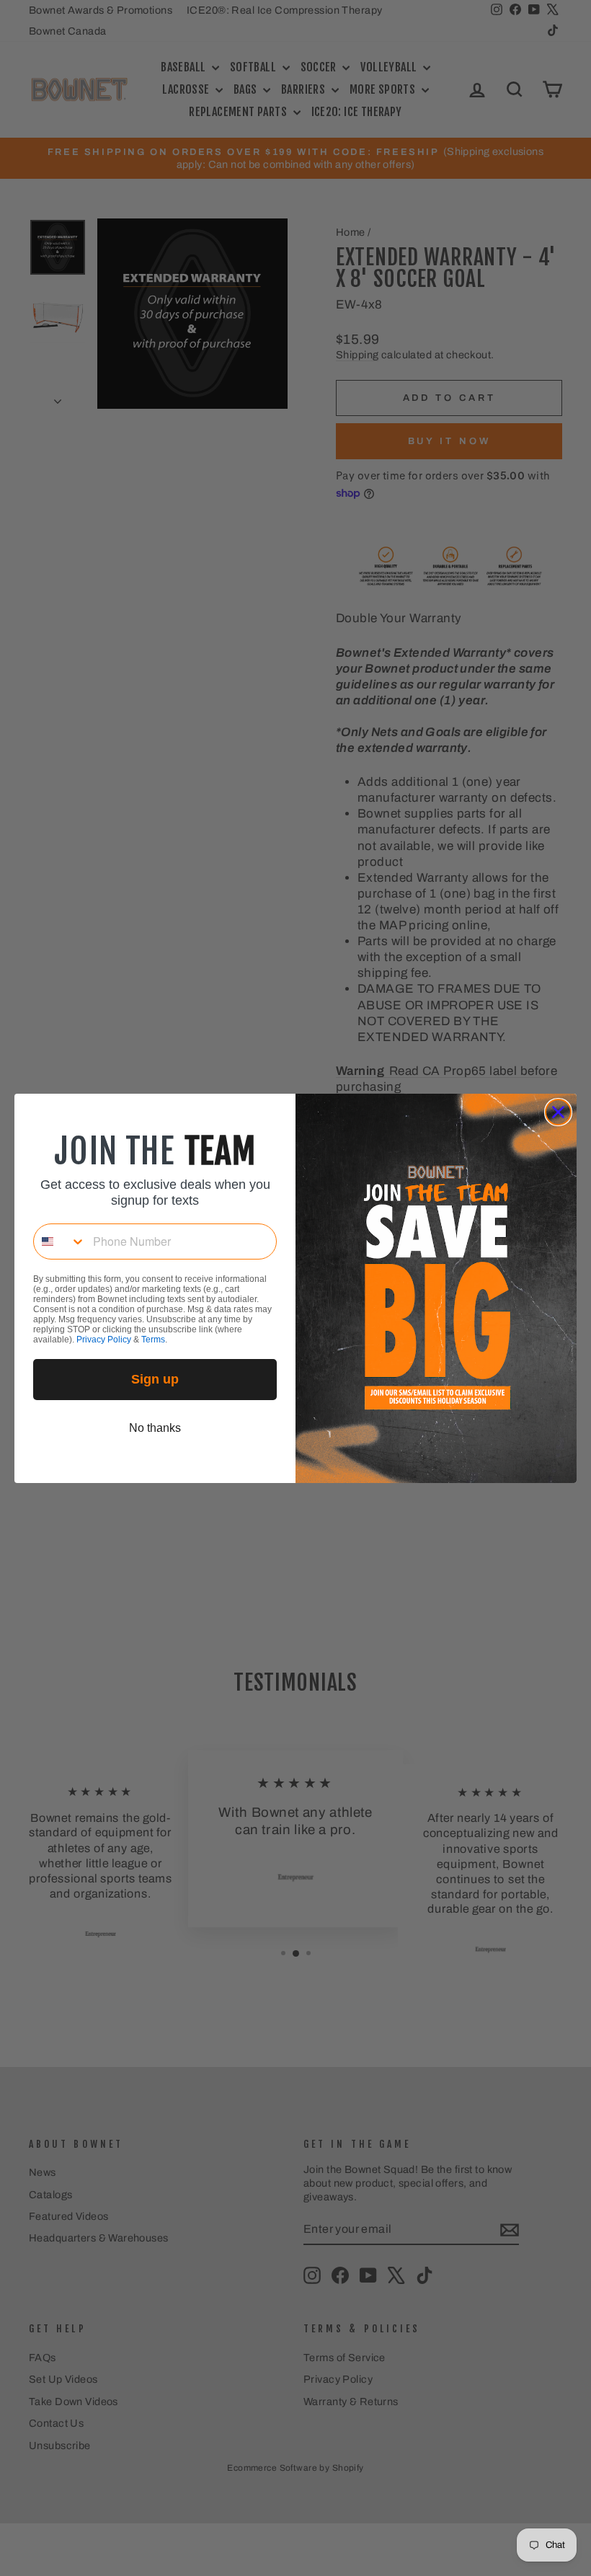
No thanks (155, 1428)
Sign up (155, 1379)
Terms (153, 1340)
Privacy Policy (104, 1340)
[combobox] (60, 1241)
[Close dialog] (558, 1112)
